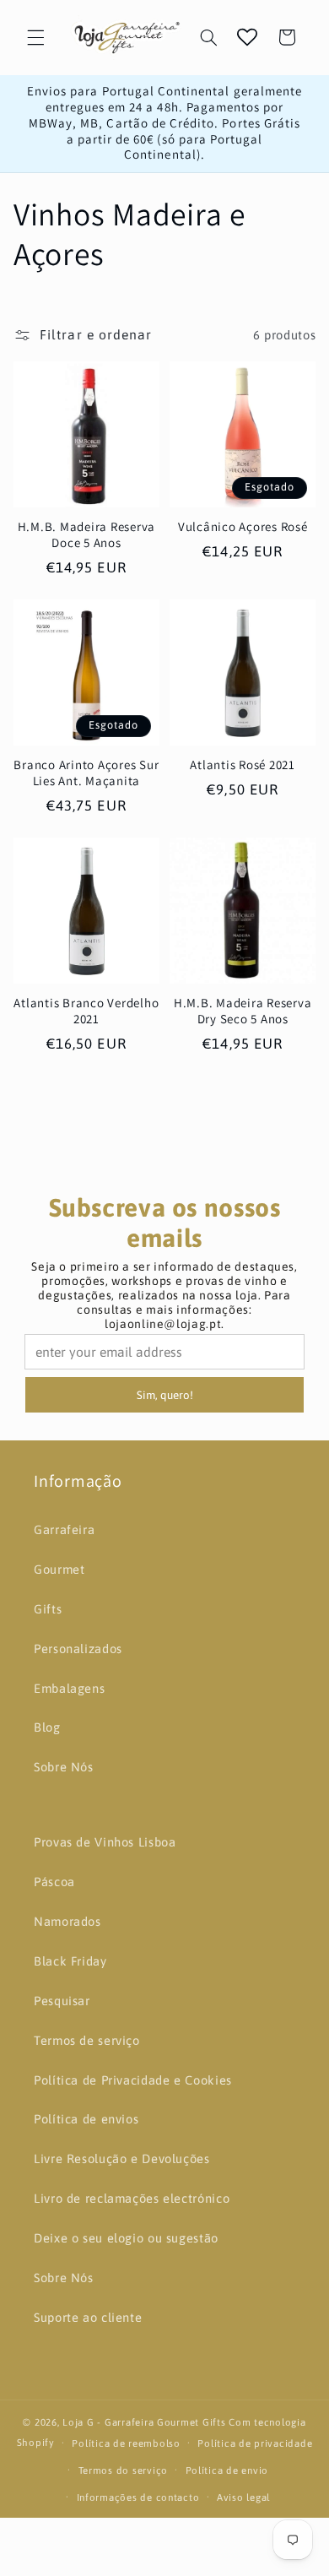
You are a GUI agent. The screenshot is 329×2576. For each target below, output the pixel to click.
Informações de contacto (138, 2497)
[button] (35, 37)
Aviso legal (243, 2497)
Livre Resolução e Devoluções (122, 2158)
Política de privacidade (255, 2443)
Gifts (48, 1609)
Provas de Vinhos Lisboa (105, 1842)
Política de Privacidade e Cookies (133, 2080)
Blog (47, 1727)
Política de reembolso (126, 2443)
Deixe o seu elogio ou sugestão (126, 2238)
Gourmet (59, 1569)
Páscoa (54, 1882)
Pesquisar (62, 2001)
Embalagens (69, 1688)
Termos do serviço (124, 2470)
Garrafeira (64, 1529)
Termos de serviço (87, 2040)
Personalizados (78, 1649)
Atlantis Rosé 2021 (243, 765)
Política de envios (86, 2119)
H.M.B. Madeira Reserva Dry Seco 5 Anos (243, 1011)
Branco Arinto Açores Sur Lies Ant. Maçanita (86, 773)
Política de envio (227, 2470)
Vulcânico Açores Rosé (243, 527)
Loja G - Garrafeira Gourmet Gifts (144, 2422)
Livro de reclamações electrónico (132, 2198)
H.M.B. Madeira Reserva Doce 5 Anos (87, 535)
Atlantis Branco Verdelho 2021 (86, 1011)
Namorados (67, 1921)
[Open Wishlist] (247, 37)
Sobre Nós (64, 1767)
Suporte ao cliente (88, 2317)
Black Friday (70, 1961)
